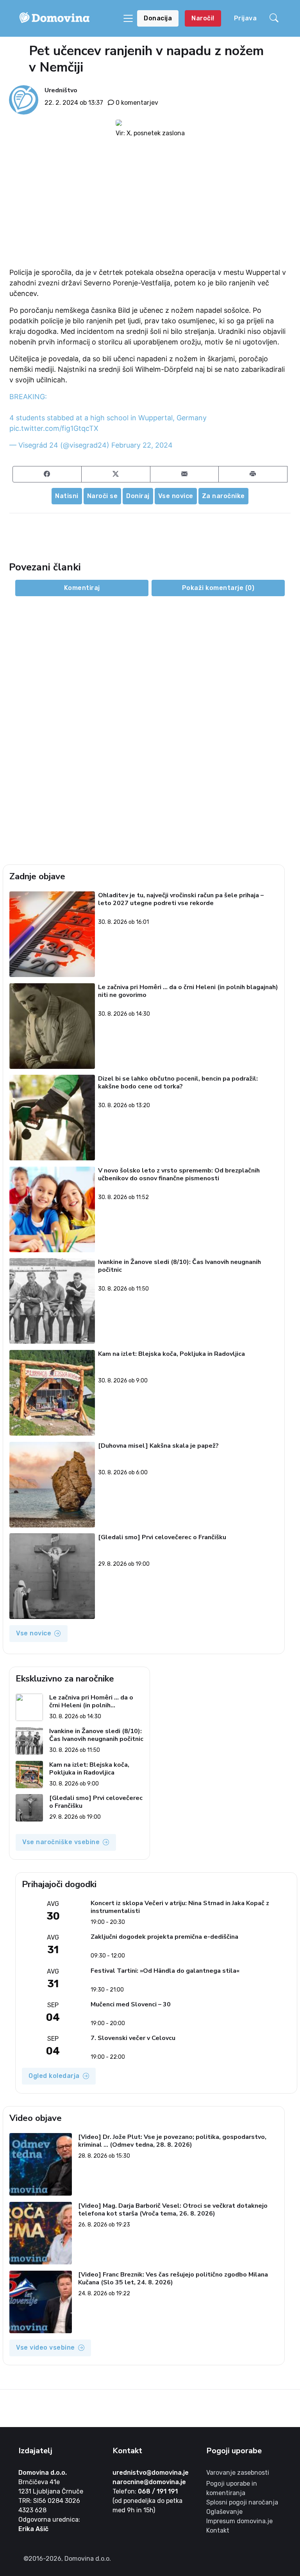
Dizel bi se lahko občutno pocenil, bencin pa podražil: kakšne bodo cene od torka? (178, 1083)
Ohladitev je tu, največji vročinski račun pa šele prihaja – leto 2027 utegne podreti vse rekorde (181, 899)
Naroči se (103, 496)
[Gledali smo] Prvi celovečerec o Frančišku (162, 1537)
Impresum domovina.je (239, 2521)
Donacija (158, 18)
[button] (275, 18)
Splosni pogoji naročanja (242, 2502)
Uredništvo (61, 90)
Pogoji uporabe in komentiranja (232, 2488)
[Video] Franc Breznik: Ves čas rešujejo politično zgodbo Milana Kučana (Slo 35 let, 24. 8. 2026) (173, 2278)
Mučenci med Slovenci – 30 (131, 2005)
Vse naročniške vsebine (61, 1842)
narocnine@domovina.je (149, 2482)
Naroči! (203, 18)
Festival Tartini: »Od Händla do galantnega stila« (165, 1971)
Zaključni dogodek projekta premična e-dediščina (164, 1937)
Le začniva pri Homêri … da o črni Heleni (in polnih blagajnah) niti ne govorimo (188, 991)
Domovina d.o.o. (43, 2473)
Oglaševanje (224, 2512)
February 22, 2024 (142, 445)
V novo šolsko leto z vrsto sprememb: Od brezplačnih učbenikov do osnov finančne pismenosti (179, 1175)
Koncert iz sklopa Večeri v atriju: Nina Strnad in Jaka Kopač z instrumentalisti (180, 1907)
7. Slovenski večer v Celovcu (133, 2038)
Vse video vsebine (46, 2347)
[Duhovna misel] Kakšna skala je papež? (158, 1446)
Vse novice (176, 496)
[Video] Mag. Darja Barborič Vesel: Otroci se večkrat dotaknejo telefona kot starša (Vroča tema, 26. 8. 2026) (173, 2210)
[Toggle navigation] (128, 18)
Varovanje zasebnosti (238, 2473)
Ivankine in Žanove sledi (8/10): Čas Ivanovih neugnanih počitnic (179, 1266)
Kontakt (218, 2530)
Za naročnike (223, 496)
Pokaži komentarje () (218, 588)
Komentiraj (82, 588)
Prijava (246, 18)
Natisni (67, 496)
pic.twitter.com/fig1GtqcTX (54, 428)
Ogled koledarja (54, 2076)
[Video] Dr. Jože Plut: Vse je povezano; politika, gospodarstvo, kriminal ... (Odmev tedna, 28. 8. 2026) (172, 2141)
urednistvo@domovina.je (151, 2473)
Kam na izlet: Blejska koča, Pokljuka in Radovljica (171, 1354)
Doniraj (138, 496)
